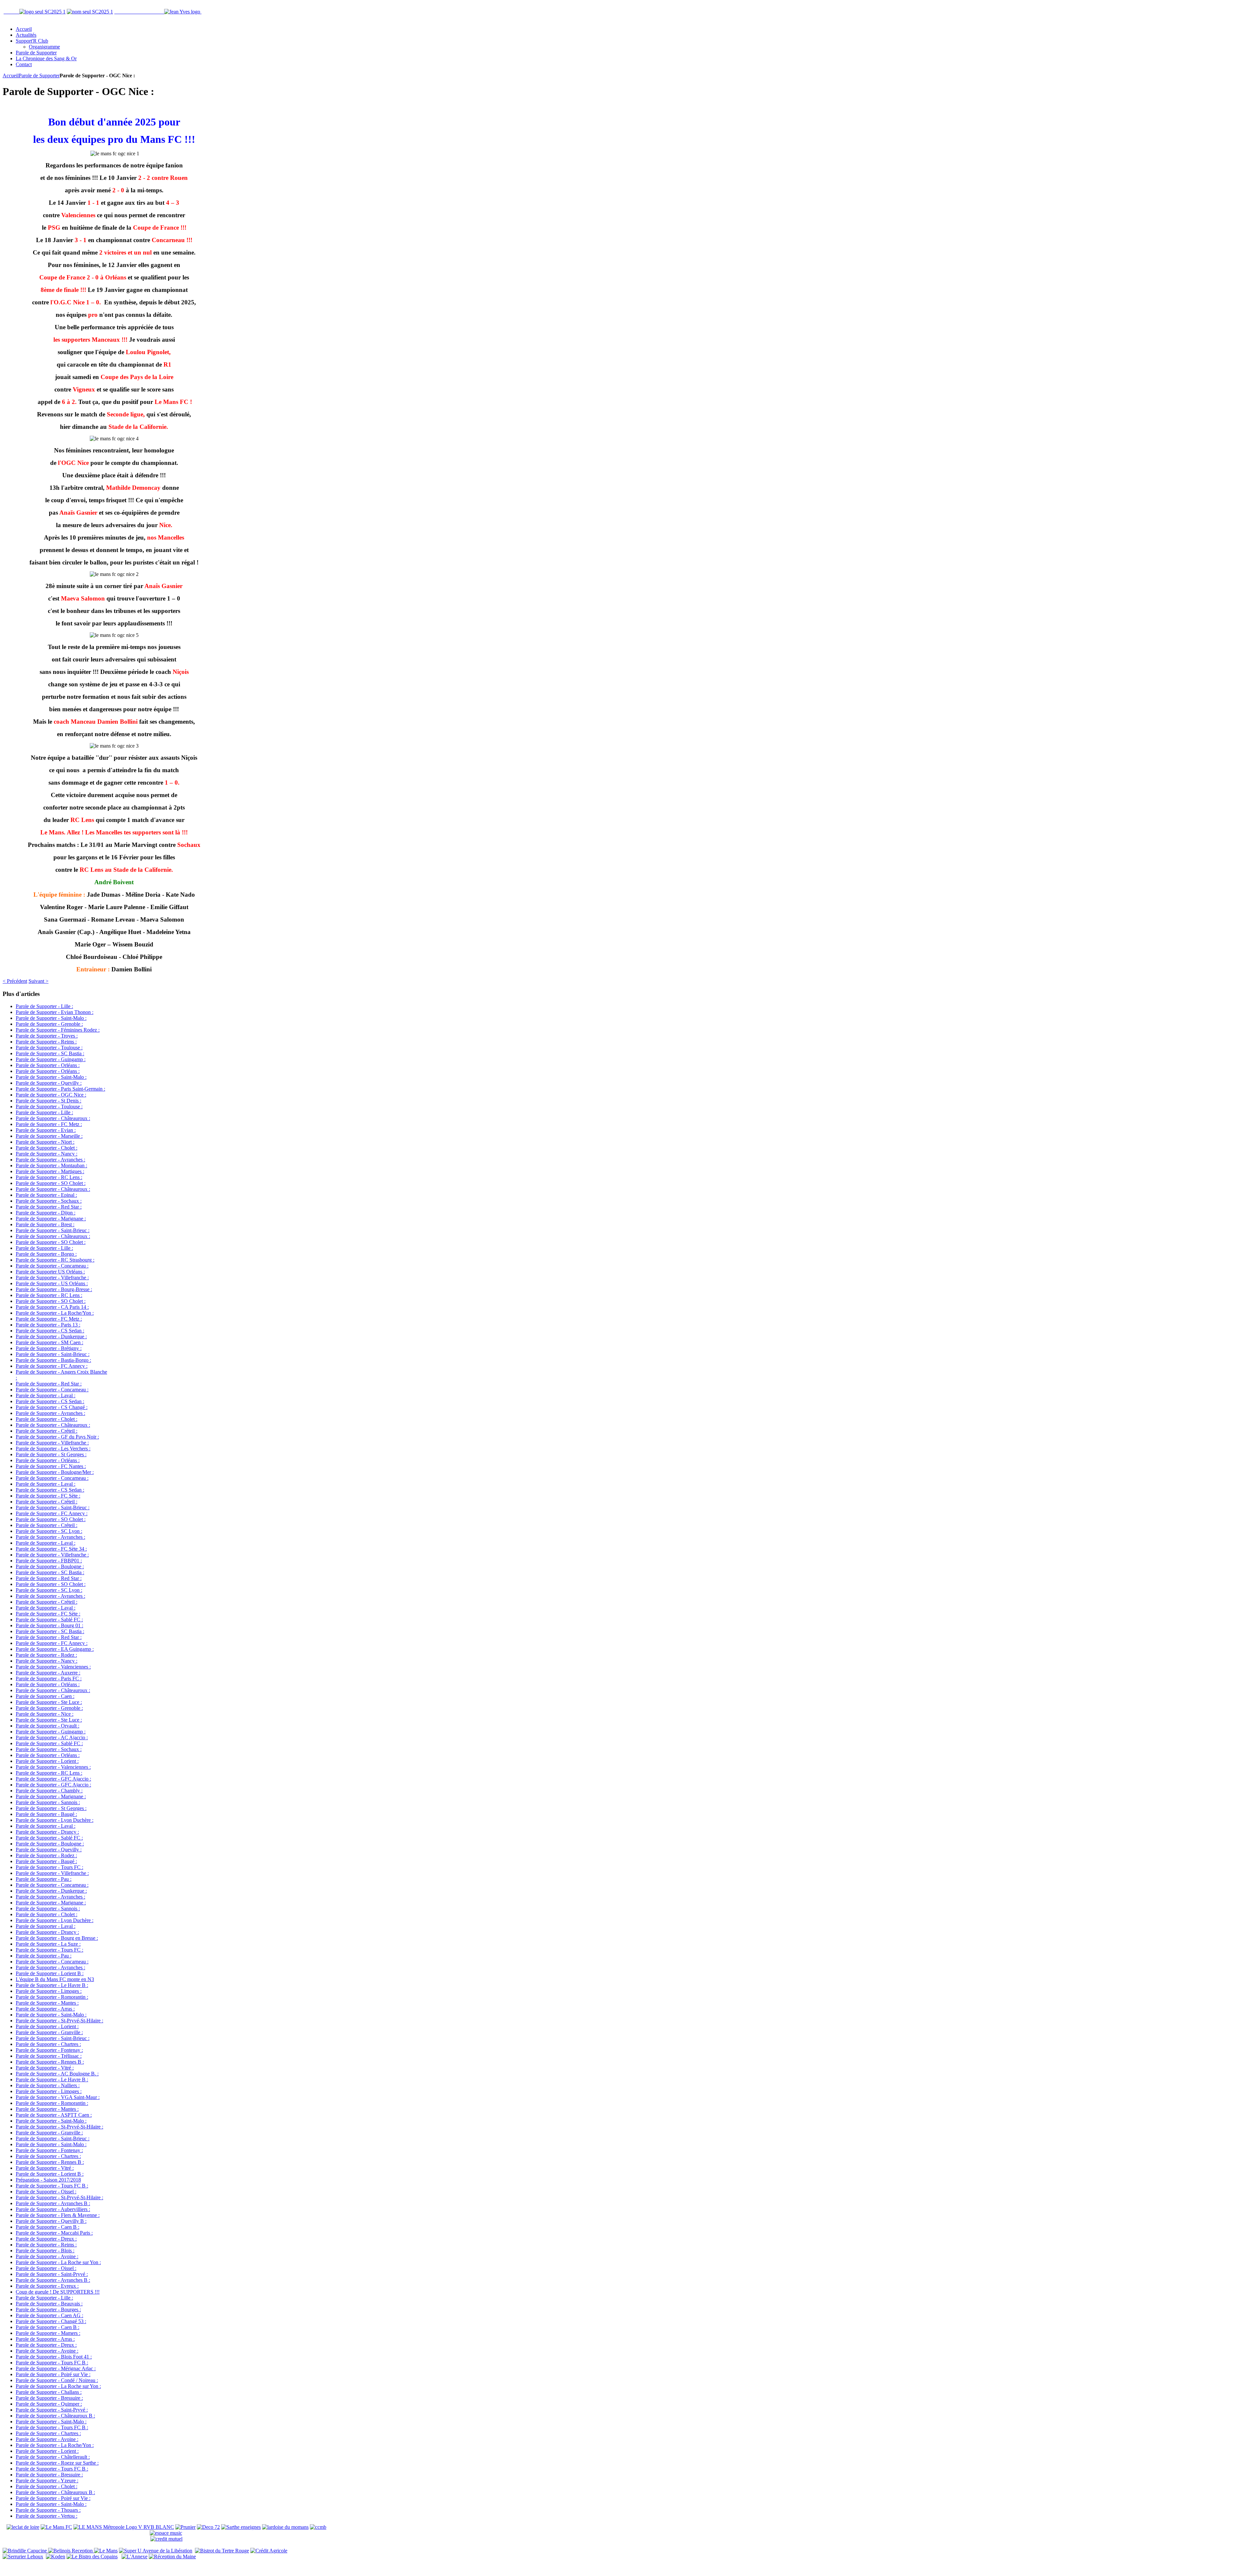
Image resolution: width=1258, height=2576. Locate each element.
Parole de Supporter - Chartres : (48, 2044)
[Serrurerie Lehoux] (23, 2557)
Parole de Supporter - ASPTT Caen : (54, 2115)
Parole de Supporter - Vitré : (45, 2068)
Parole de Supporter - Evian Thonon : (55, 1012)
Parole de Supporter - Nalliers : (48, 2085)
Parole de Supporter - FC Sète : (48, 1496)
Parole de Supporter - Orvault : (48, 1726)
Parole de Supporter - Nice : (45, 1714)
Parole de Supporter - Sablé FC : (49, 1620)
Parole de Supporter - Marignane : (51, 1219)
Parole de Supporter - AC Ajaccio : (52, 1737)
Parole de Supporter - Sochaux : (49, 1201)
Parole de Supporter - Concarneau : (52, 1266)
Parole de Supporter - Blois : (45, 2251)
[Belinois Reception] (71, 2551)
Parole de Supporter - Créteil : (47, 1431)
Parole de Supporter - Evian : (46, 1130)
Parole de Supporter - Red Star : (49, 1207)
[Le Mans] (106, 2551)
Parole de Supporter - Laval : (46, 1395)
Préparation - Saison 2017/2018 (48, 2180)
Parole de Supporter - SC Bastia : (50, 1053)
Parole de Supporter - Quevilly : (49, 1083)
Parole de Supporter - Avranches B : (53, 2203)
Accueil (11, 76)
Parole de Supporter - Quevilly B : (51, 2221)
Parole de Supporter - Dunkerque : (51, 1336)
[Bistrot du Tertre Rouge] (222, 2551)
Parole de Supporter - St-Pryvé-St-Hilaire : (59, 2021)
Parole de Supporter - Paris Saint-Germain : (60, 1089)
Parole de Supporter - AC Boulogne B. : (57, 2074)
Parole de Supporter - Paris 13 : (48, 1325)
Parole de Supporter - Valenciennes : (53, 1667)
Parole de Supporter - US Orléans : (52, 1283)
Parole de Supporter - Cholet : (47, 1148)
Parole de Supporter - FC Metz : (49, 1124)
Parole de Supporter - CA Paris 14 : (52, 1307)
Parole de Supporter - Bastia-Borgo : (53, 1360)
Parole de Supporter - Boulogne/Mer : (55, 1472)
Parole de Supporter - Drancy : (47, 1832)
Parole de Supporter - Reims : (46, 1042)
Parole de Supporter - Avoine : (47, 2256)
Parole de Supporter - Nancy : (47, 1154)
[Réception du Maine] (172, 2557)
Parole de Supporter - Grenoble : (49, 1024)
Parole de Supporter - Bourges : (48, 2309)
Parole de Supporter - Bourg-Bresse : (54, 1289)
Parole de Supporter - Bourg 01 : (49, 1625)
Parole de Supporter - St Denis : (48, 1101)
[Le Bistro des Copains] (92, 2557)
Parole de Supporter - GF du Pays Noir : (57, 1437)
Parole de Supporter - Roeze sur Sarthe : (57, 2463)
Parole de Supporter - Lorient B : (50, 1973)
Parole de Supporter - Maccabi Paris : (54, 2233)
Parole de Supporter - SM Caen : (49, 1342)
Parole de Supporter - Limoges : (49, 1991)
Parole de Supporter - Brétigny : (49, 1348)
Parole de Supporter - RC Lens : (49, 1177)
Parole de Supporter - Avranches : (50, 1160)
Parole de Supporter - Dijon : (46, 1213)
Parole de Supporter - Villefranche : (52, 1278)
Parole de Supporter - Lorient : (47, 1761)
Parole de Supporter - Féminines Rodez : (58, 1030)
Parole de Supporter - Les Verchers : (53, 1449)
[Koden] (56, 2557)
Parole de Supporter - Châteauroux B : (55, 2416)
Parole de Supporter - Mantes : (47, 2003)
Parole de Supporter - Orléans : (48, 1065)
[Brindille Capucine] (25, 2551)
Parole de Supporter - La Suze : (48, 1944)
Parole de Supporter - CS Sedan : (50, 1331)
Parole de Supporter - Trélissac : (49, 2056)
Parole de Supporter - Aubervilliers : (53, 2209)
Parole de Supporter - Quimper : (49, 2404)
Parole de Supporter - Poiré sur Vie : (53, 2374)
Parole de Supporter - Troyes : (47, 1036)
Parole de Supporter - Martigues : (50, 1171)
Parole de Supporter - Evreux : (47, 2286)
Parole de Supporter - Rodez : (46, 1655)
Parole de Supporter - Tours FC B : (52, 2186)
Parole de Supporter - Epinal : (46, 1195)
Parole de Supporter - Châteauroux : (53, 1118)
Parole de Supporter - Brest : (45, 1224)
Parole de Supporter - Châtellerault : (53, 2457)
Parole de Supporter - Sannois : (48, 1802)
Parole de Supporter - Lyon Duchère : (55, 1820)
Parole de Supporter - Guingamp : (51, 1059)
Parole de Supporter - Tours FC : (49, 1867)
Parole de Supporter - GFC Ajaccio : (53, 1779)
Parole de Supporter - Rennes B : (50, 2062)
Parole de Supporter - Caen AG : (49, 2315)
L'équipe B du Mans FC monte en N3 (55, 1979)
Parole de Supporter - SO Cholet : (51, 1183)
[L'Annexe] (134, 2557)
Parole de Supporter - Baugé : (46, 1814)
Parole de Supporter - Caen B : (48, 2227)
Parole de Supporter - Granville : (49, 2032)
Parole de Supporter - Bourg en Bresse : (57, 1938)
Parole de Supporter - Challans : (49, 2392)
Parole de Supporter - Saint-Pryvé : (52, 2274)
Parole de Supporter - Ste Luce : (49, 1702)
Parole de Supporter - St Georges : (51, 1454)
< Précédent (15, 981)
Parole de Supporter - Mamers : (48, 2333)
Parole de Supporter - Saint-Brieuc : (53, 1230)
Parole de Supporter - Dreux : (46, 2239)
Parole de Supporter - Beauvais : (49, 2304)
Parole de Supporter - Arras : (45, 2009)
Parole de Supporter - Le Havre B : (52, 1985)
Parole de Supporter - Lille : (44, 1006)
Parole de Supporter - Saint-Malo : (51, 1018)
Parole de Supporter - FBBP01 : (49, 1561)
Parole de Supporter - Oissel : (46, 2192)
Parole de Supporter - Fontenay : (49, 2050)
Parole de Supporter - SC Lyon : (49, 1531)
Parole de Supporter (39, 76)
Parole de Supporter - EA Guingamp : (55, 1649)
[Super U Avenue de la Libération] (156, 2551)
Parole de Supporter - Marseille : (49, 1136)
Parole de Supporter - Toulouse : (49, 1048)
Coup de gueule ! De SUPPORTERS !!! (58, 2292)
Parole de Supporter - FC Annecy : (52, 1366)
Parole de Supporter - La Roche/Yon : (55, 1313)
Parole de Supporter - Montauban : (51, 1165)
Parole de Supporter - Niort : (45, 1142)
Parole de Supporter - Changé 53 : (51, 2321)
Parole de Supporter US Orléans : (50, 1272)
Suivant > (38, 981)
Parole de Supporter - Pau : (44, 1879)
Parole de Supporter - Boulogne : (50, 1566)
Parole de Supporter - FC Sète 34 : (51, 1549)
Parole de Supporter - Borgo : (46, 1254)
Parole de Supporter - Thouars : (48, 2510)
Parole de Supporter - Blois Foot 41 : (54, 2357)
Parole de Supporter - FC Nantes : (51, 1466)
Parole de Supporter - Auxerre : (48, 1673)
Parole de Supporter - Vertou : (47, 2516)
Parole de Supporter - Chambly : (49, 1791)
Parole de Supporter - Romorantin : (52, 1997)
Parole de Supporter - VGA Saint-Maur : (58, 2097)
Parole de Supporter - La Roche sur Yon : (58, 2262)
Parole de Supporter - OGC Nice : (51, 1095)
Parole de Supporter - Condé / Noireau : (57, 2380)
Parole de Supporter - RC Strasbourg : (55, 1260)
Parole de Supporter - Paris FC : (49, 1679)
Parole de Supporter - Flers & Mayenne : (58, 2215)
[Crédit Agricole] (269, 2551)
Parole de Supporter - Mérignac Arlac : (56, 2368)
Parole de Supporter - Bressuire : (49, 2398)
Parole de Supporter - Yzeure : (47, 2481)
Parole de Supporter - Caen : (45, 1696)
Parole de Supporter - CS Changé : (52, 1407)
